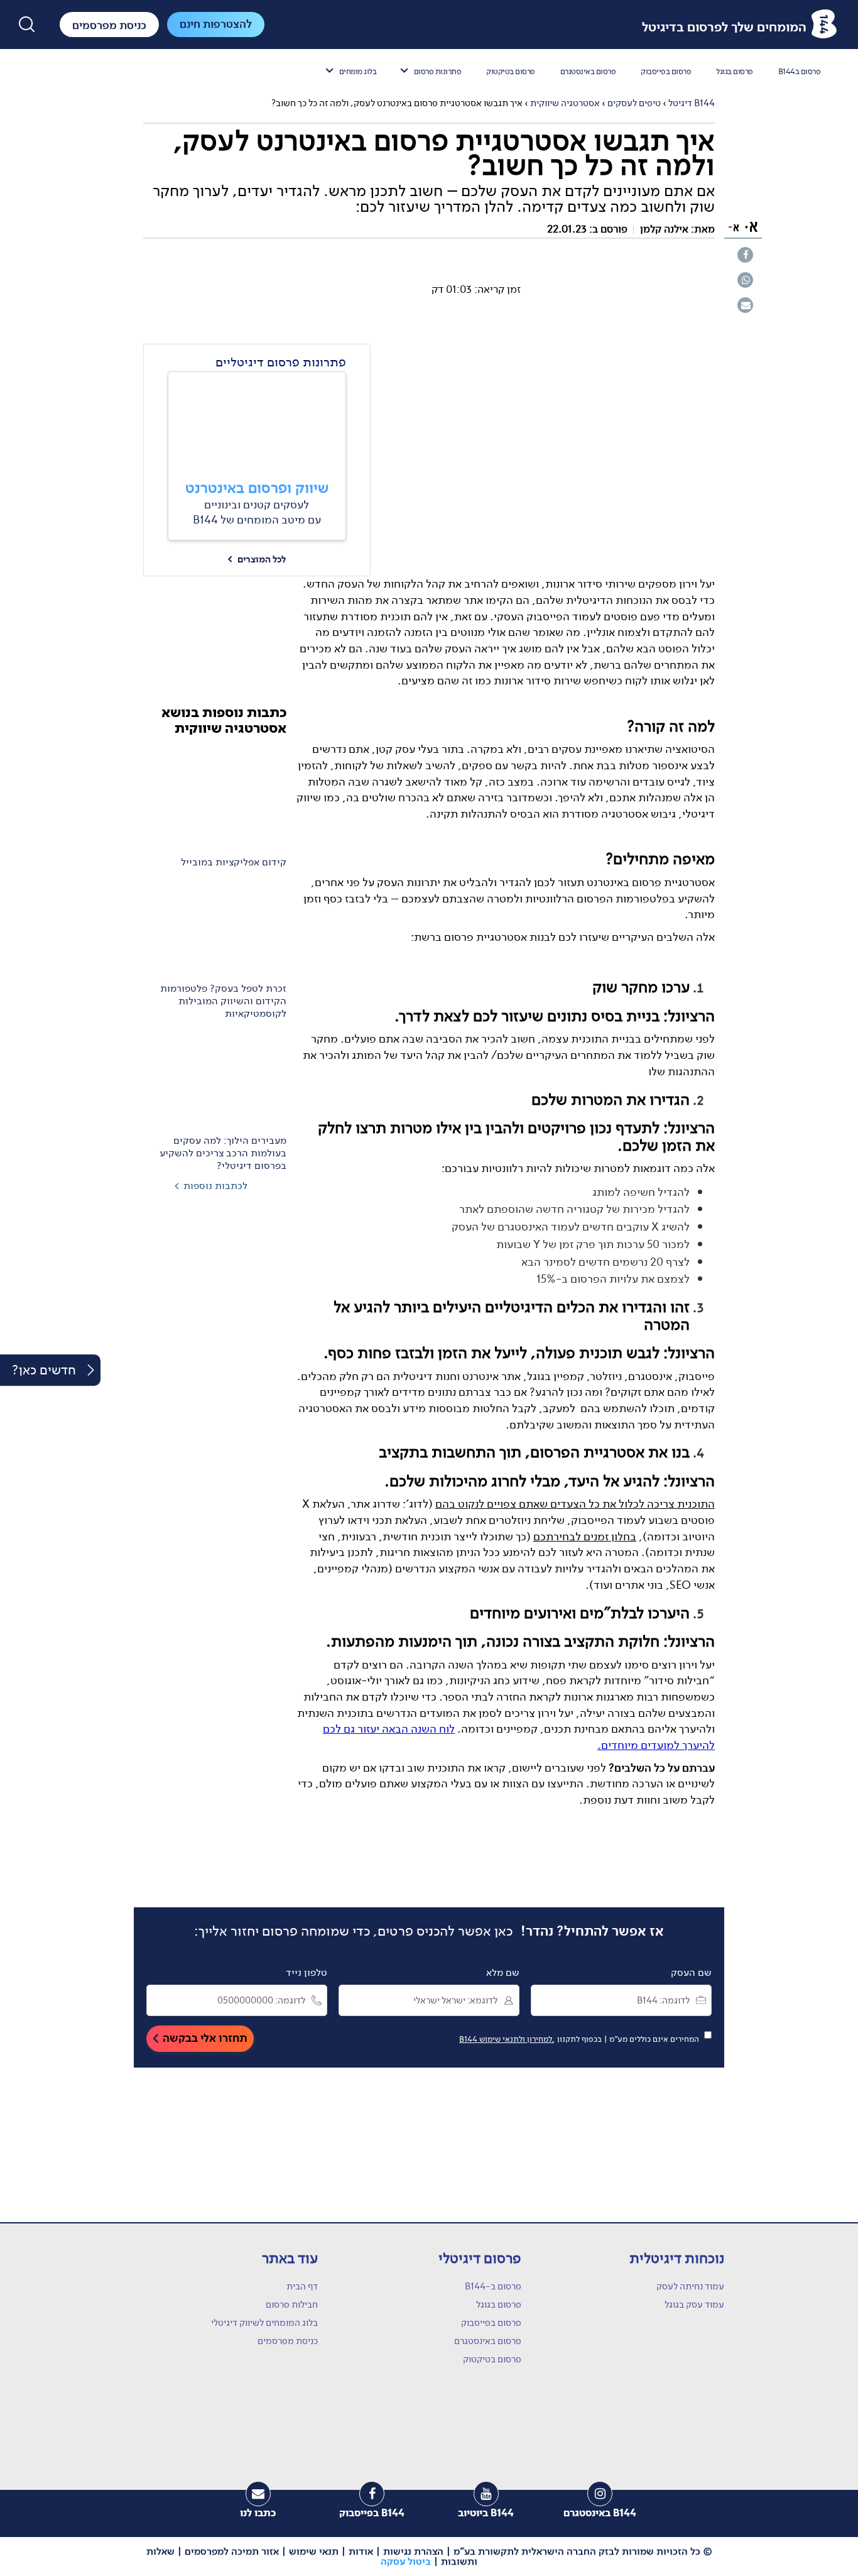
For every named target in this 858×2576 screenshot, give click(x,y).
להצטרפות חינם (216, 24)
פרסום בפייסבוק (666, 71)
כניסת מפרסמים (288, 2341)
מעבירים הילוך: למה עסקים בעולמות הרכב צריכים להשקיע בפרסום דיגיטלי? (223, 1153)
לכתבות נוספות (215, 1186)
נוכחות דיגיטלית (677, 2258)
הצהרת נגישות (413, 2551)
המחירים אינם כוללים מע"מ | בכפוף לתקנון (581, 2039)
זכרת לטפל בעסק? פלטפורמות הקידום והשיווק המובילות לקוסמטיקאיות (223, 1002)
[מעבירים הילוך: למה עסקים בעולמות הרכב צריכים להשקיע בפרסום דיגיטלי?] (215, 1079)
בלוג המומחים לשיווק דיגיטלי (264, 2323)
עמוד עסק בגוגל (694, 2305)
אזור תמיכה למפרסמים (232, 2551)
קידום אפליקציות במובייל (234, 862)
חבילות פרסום (292, 2305)
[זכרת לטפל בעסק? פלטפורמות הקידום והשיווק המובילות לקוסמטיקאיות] (215, 928)
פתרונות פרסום (438, 71)
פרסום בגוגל (735, 71)
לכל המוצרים (257, 560)
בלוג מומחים (358, 71)
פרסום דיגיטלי (480, 2258)
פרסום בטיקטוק (511, 71)
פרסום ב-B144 (493, 2286)
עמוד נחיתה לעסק (690, 2286)
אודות (361, 2551)
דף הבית (302, 2286)
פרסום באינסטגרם (588, 71)
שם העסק (691, 1973)
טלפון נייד (307, 1973)
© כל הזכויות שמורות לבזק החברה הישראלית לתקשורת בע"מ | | (429, 2557)
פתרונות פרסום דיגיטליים (281, 362)
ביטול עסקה (406, 2561)
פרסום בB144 (800, 71)
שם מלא (503, 1973)
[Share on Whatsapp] (745, 280)
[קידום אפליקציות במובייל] (215, 798)
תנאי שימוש (314, 2551)
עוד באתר (290, 2258)
